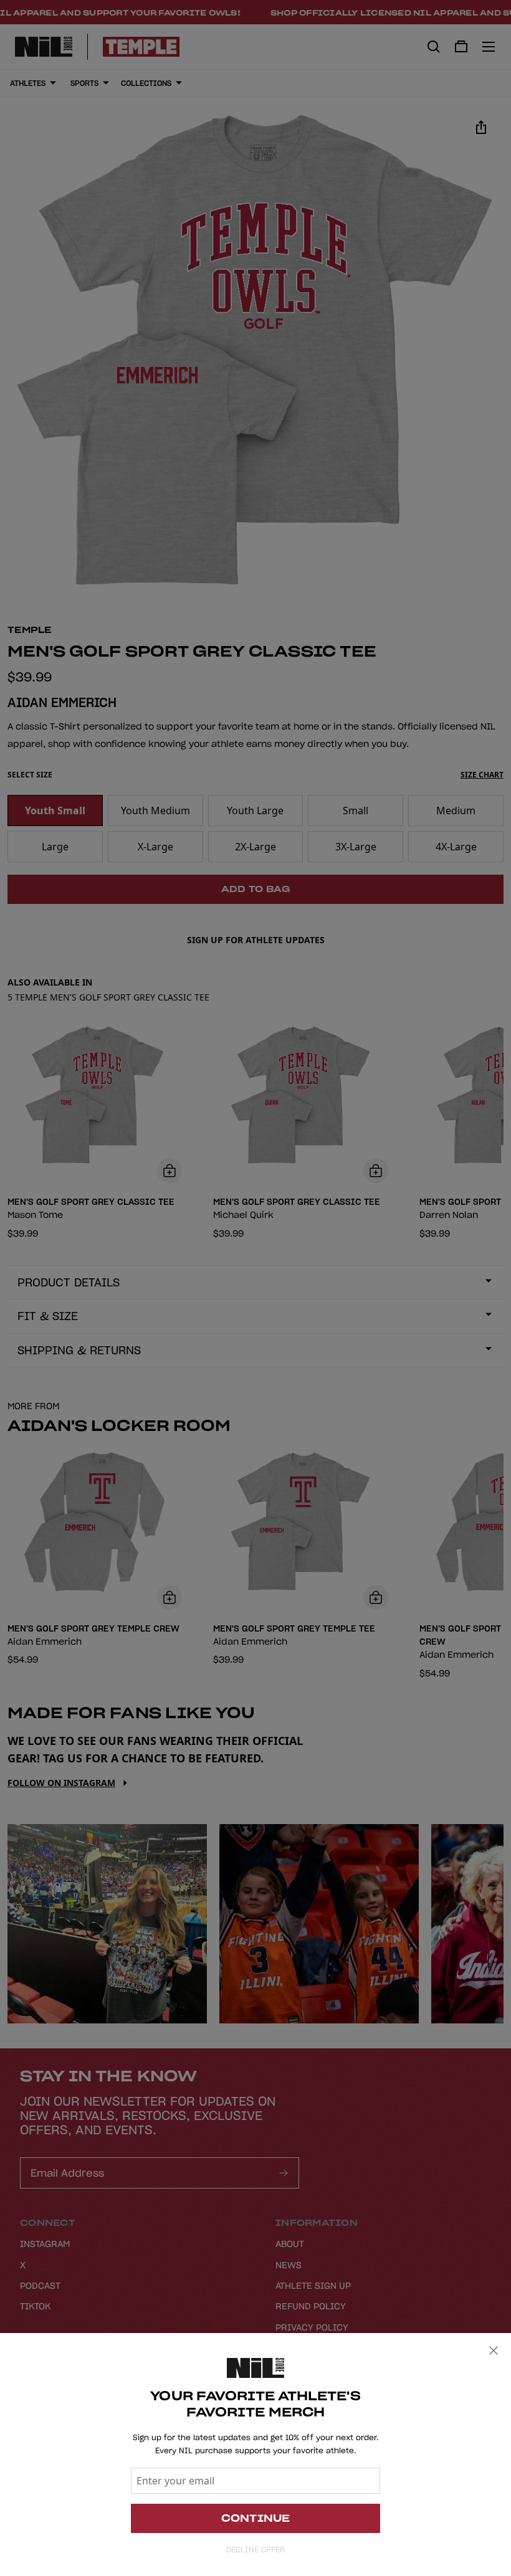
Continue (256, 2518)
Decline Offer (255, 2550)
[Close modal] (494, 2350)
